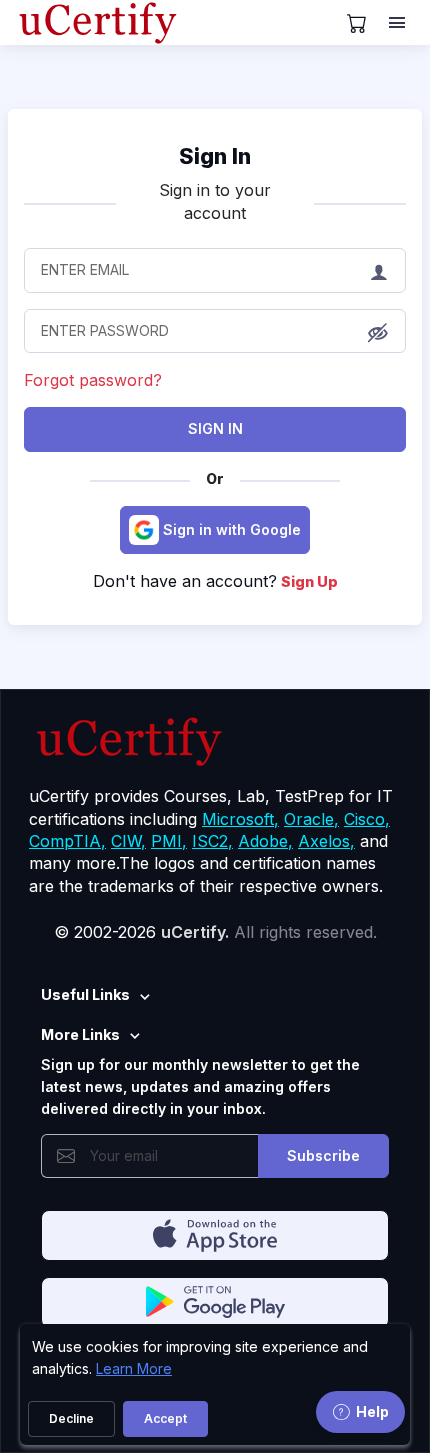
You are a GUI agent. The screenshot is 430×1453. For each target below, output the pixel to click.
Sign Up (309, 581)
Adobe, (265, 841)
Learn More (134, 1368)
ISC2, (212, 841)
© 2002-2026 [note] (215, 932)
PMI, (169, 841)
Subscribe (323, 1155)
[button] (378, 332)
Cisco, (367, 819)
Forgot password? (93, 380)
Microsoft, (240, 819)
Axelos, (326, 841)
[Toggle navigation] (399, 23)
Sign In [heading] (215, 156)
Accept (165, 1418)
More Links (80, 1034)
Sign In (215, 428)
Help (372, 1411)
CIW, (128, 841)
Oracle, (311, 819)
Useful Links (85, 994)
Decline (71, 1418)
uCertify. (195, 932)
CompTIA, (67, 841)
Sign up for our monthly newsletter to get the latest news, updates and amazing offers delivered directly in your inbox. (200, 1087)
